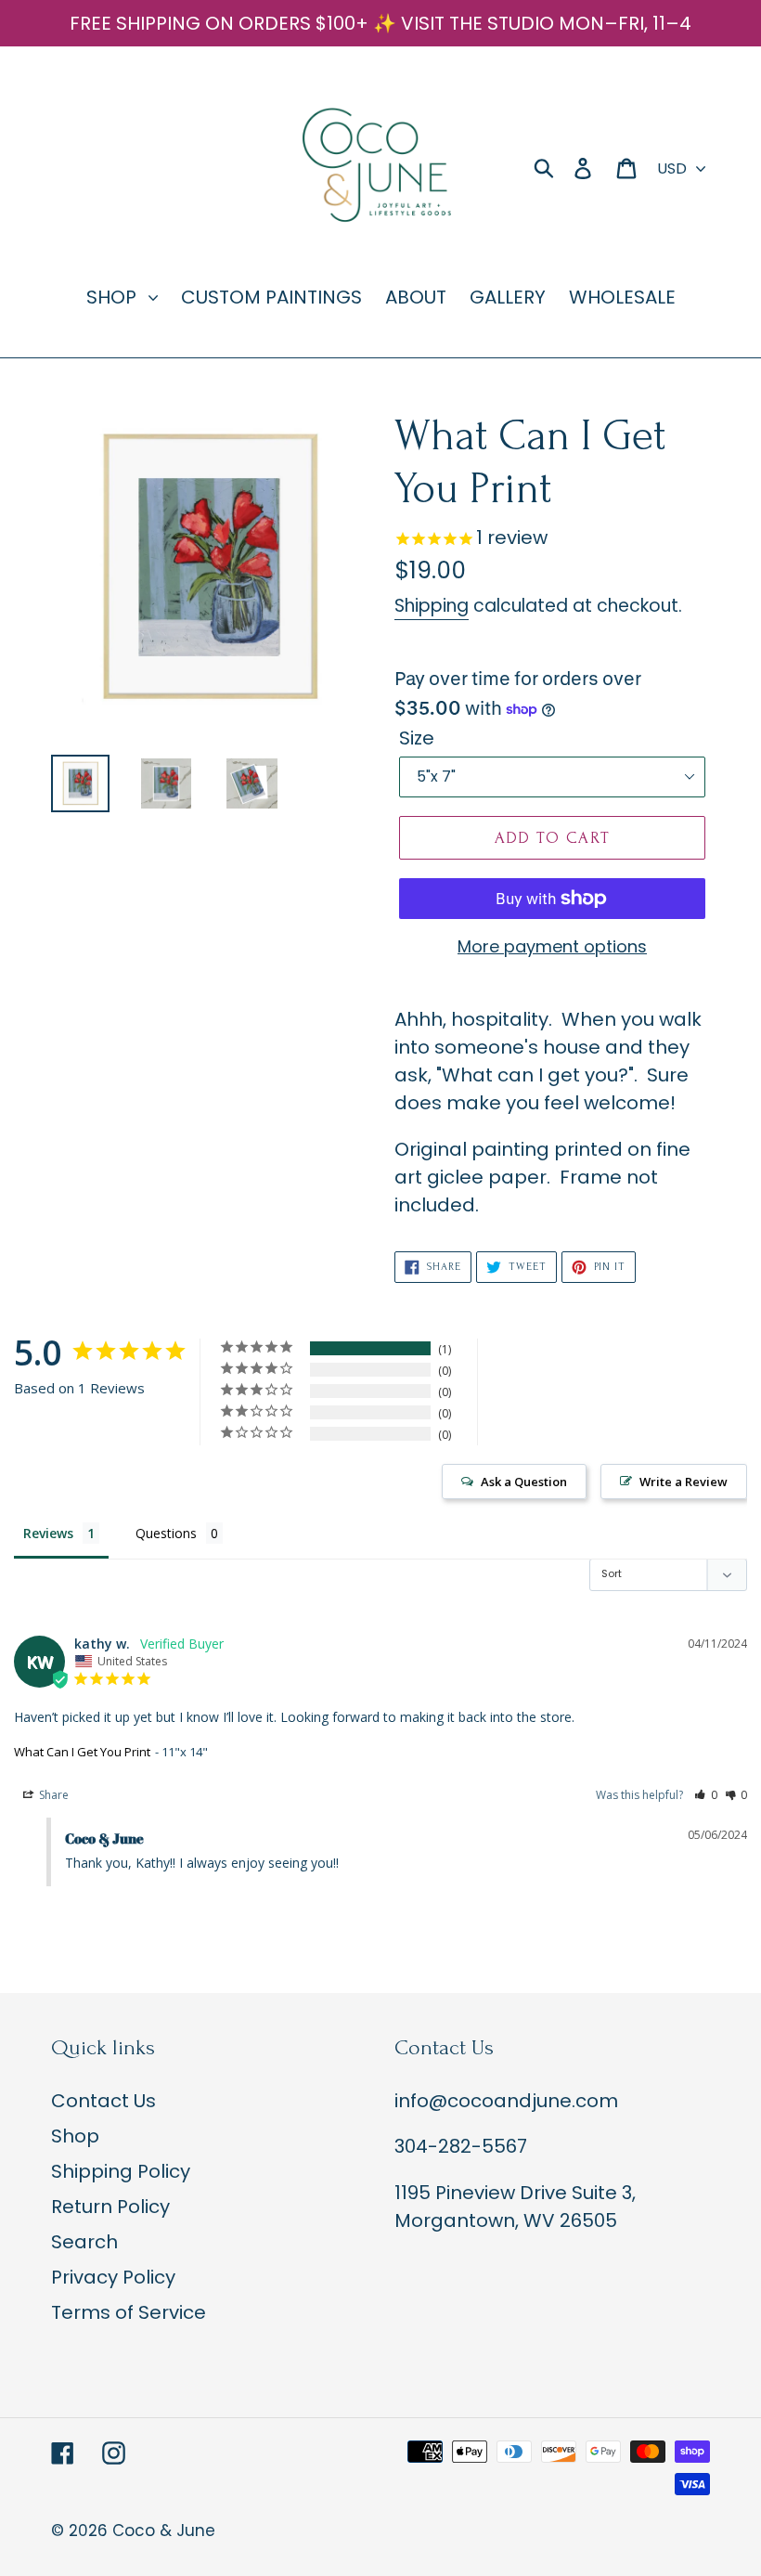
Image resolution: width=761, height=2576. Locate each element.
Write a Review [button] (684, 1482)
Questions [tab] (166, 1533)
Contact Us (103, 2101)
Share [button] (52, 1795)
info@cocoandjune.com (506, 2101)
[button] (706, 1795)
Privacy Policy (113, 2277)
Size (417, 738)
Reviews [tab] (48, 1533)
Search (84, 2242)
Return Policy (110, 2207)
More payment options (552, 946)
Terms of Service (129, 2312)
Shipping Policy (121, 2171)
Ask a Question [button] (524, 1482)
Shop (75, 2136)
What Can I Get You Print (82, 1752)
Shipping (432, 606)
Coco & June (164, 2531)
